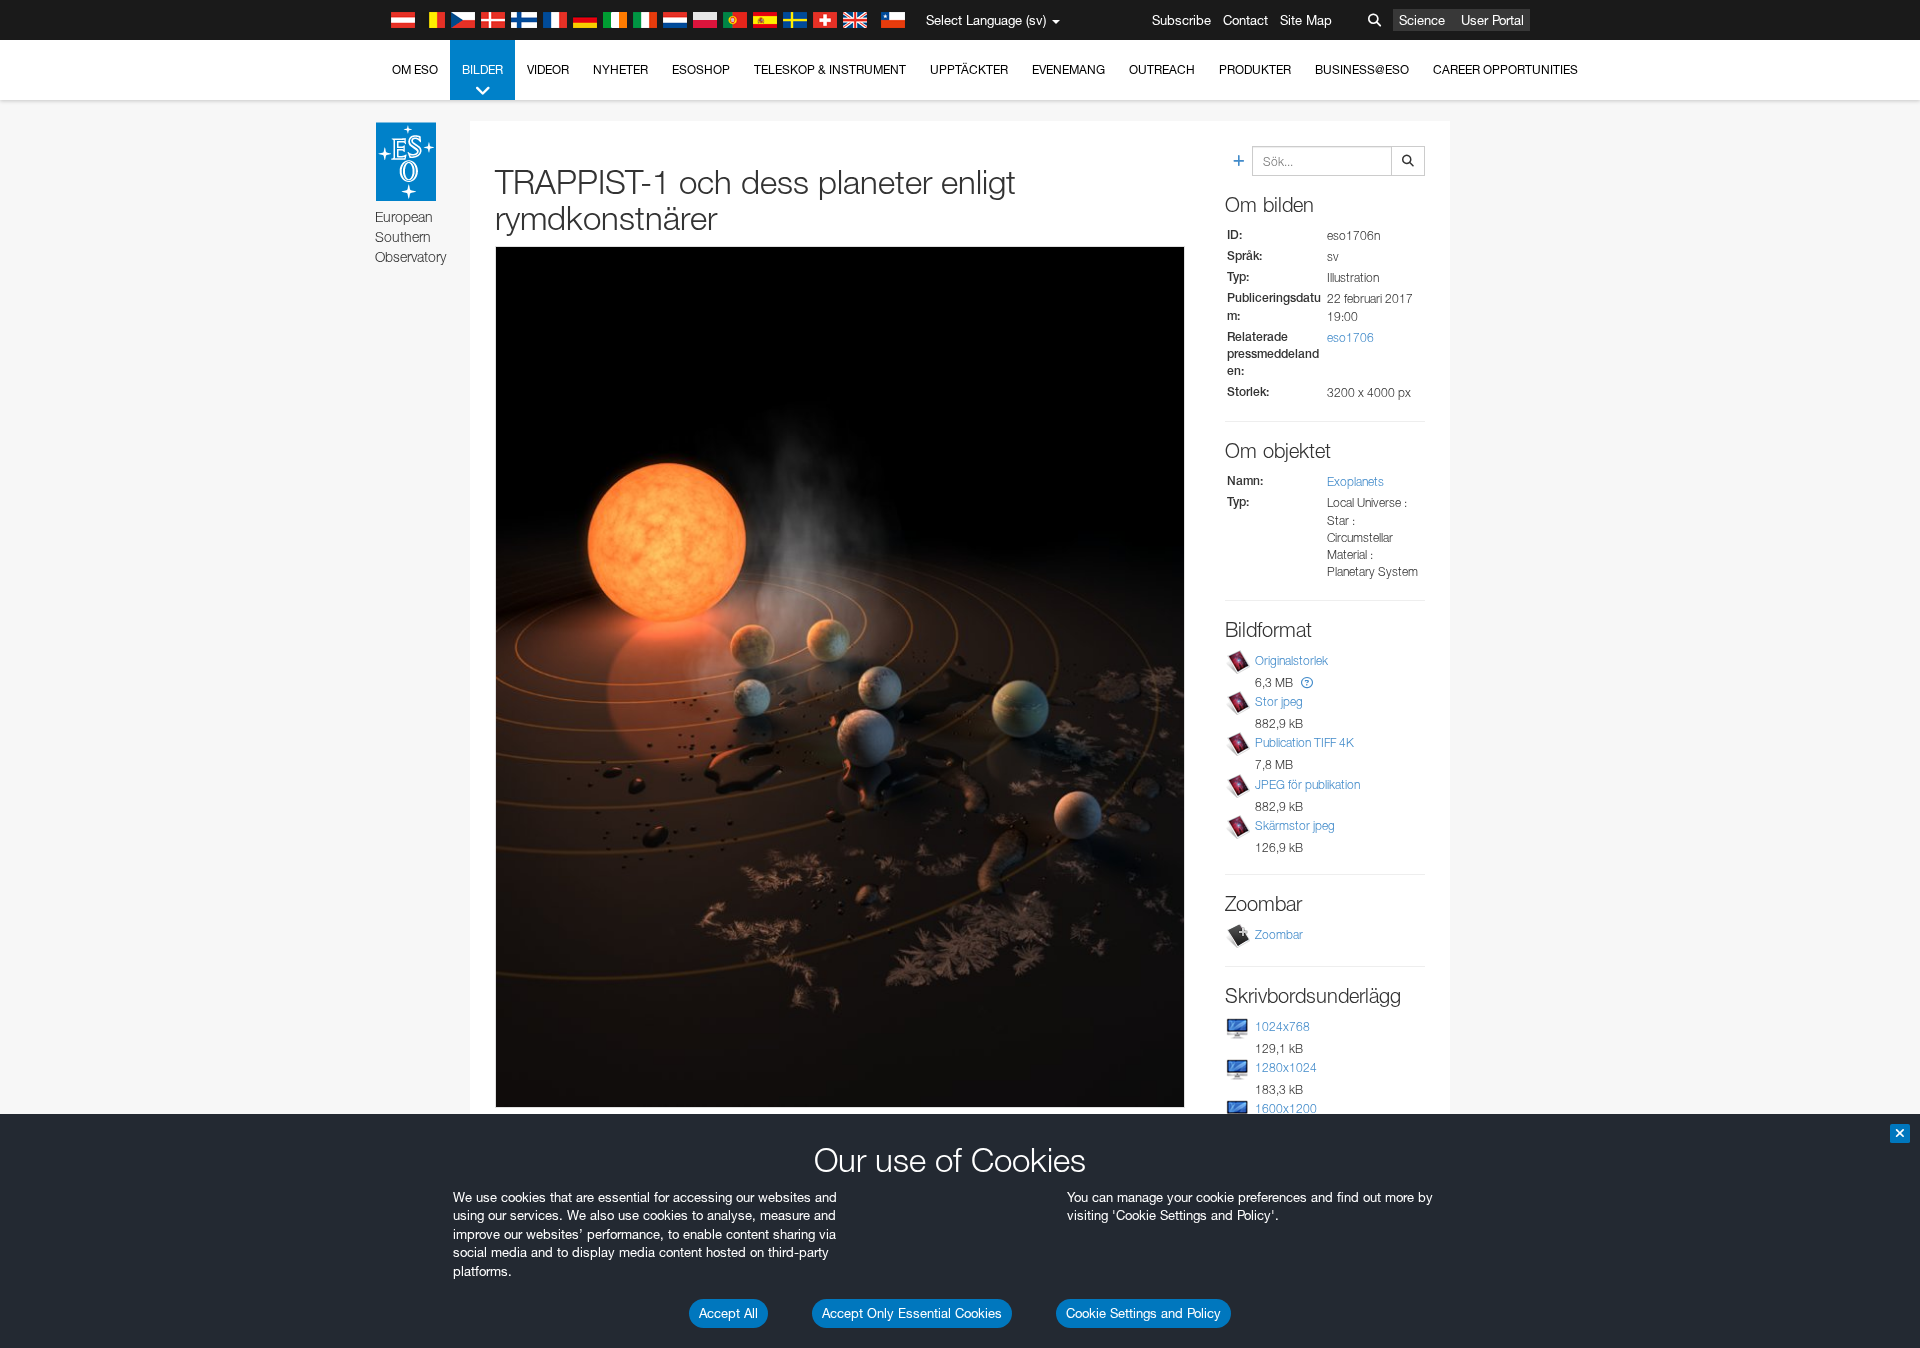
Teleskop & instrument (830, 69)
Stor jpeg (1279, 701)
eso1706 (1350, 337)
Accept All (728, 1313)
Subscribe (1181, 20)
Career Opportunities (1505, 69)
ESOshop (701, 69)
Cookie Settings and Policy (1143, 1313)
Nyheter (620, 69)
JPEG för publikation (1307, 784)
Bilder (482, 69)
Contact (1245, 20)
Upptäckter (969, 69)
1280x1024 (1286, 1067)
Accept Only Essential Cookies (912, 1313)
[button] (1307, 682)
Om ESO (415, 69)
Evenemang (1068, 69)
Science (1422, 20)
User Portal (1492, 20)
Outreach (1162, 69)
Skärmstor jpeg (1295, 825)
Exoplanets (1355, 481)
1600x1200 (1286, 1108)
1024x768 (1282, 1026)
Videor (548, 69)
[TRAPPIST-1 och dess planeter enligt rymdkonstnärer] (840, 677)
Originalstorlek (1291, 660)
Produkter (1255, 69)
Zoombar (1279, 934)
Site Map (1306, 20)
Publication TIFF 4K (1304, 742)
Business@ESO (1362, 69)
